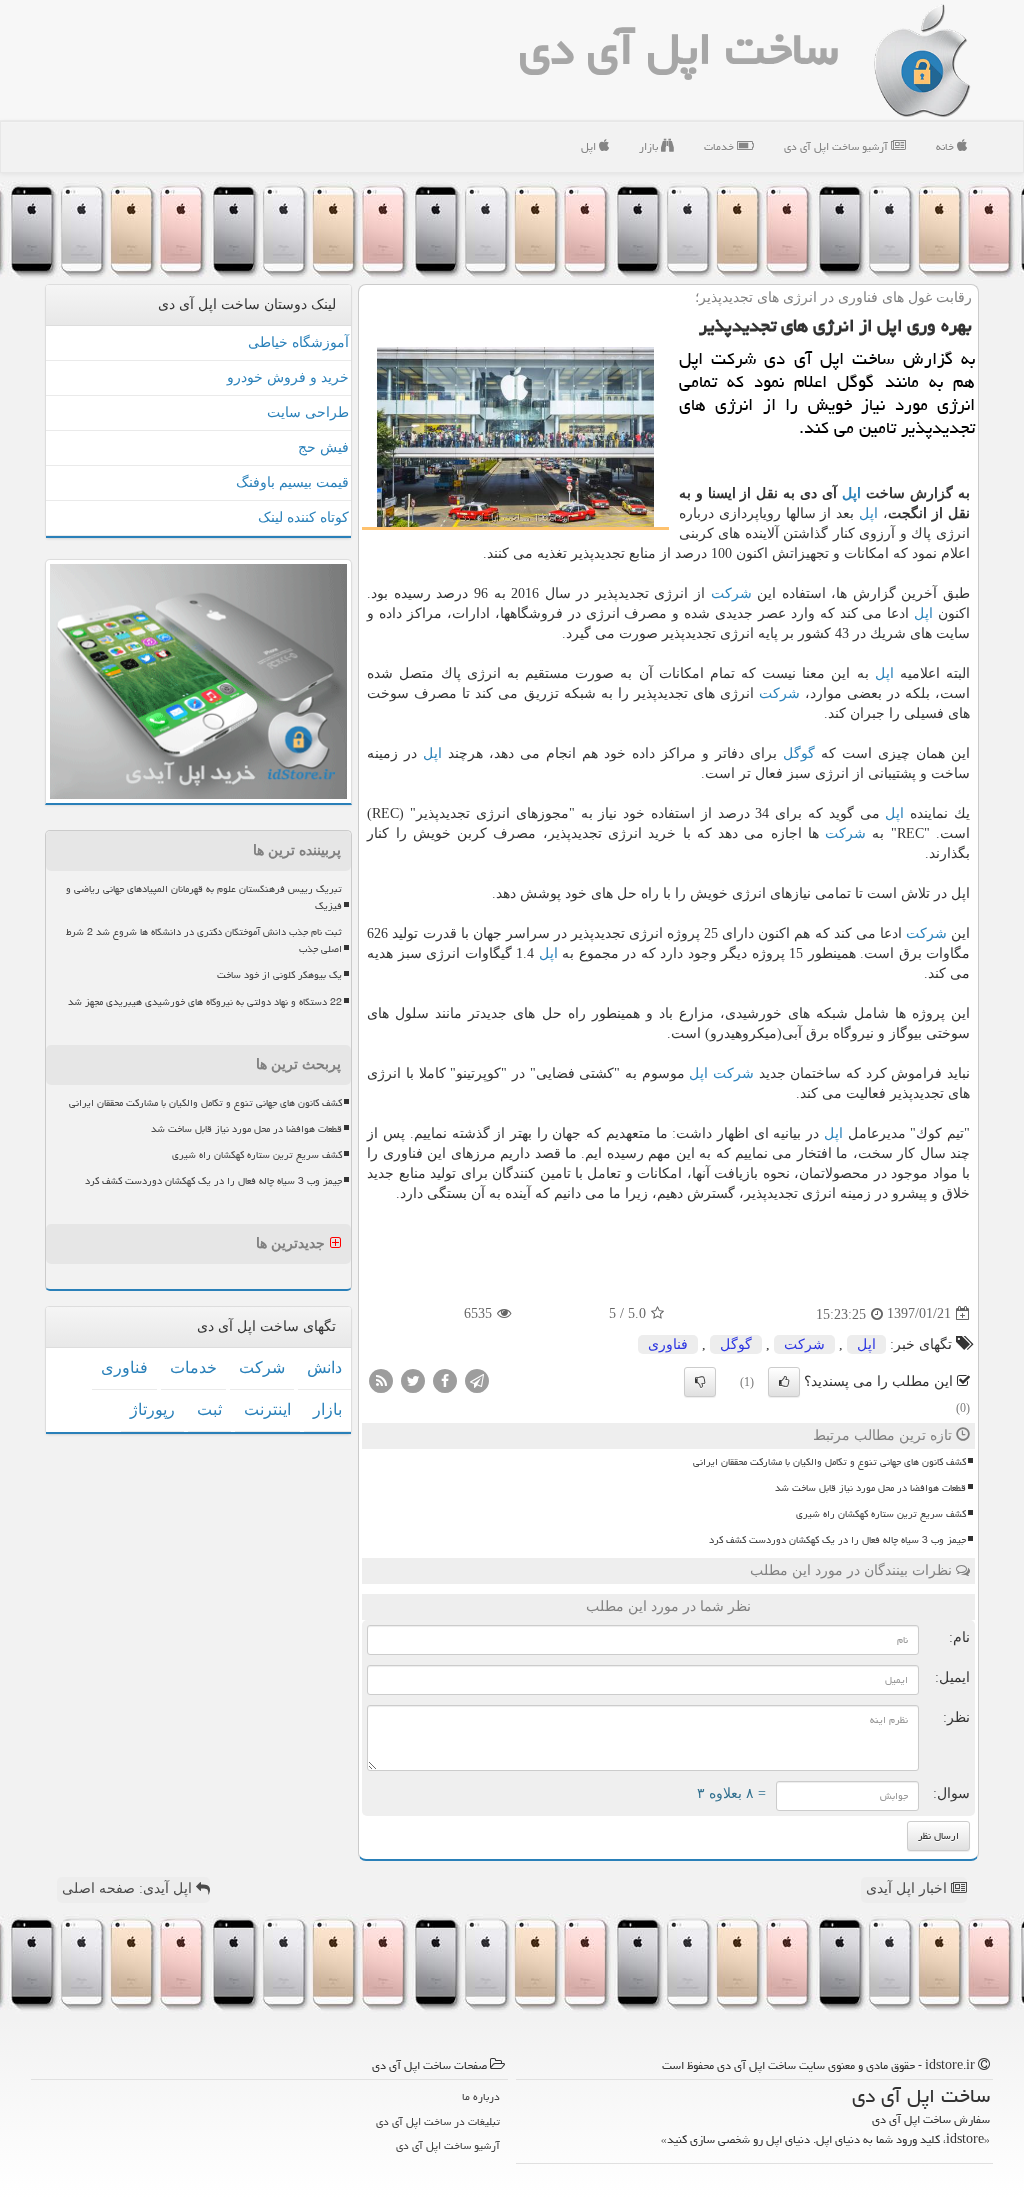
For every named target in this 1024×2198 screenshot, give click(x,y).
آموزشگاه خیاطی (298, 342)
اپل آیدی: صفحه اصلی (129, 1888)
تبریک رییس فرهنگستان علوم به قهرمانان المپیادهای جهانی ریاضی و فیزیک (204, 897)
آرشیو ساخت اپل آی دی (837, 146)
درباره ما (481, 2096)
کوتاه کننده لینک (303, 517)
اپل (590, 146)
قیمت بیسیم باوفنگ (292, 482)
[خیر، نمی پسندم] (700, 1382)
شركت (731, 593)
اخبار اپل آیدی (908, 1888)
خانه (946, 146)
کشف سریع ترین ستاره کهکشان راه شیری (881, 1514)
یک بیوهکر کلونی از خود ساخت (279, 975)
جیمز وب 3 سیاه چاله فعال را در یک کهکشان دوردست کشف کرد (837, 1540)
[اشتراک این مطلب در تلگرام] (477, 1379)
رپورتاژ (152, 1409)
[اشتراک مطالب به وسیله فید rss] (381, 1379)
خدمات (720, 146)
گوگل (799, 753)
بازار (650, 146)
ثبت (209, 1409)
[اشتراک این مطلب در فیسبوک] (445, 1379)
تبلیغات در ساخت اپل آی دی (438, 2121)
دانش (324, 1367)
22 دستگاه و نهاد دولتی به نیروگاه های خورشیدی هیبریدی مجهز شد (205, 1002)
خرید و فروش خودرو (288, 377)
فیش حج (323, 447)
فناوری (668, 1344)
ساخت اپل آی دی (678, 49)
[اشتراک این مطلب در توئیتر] (413, 1379)
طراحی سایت (308, 412)
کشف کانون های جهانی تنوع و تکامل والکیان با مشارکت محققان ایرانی (829, 1462)
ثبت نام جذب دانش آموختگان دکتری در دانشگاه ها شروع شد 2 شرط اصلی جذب (204, 940)
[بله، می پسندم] (784, 1382)
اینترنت (267, 1409)
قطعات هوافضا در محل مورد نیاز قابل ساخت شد (870, 1488)
